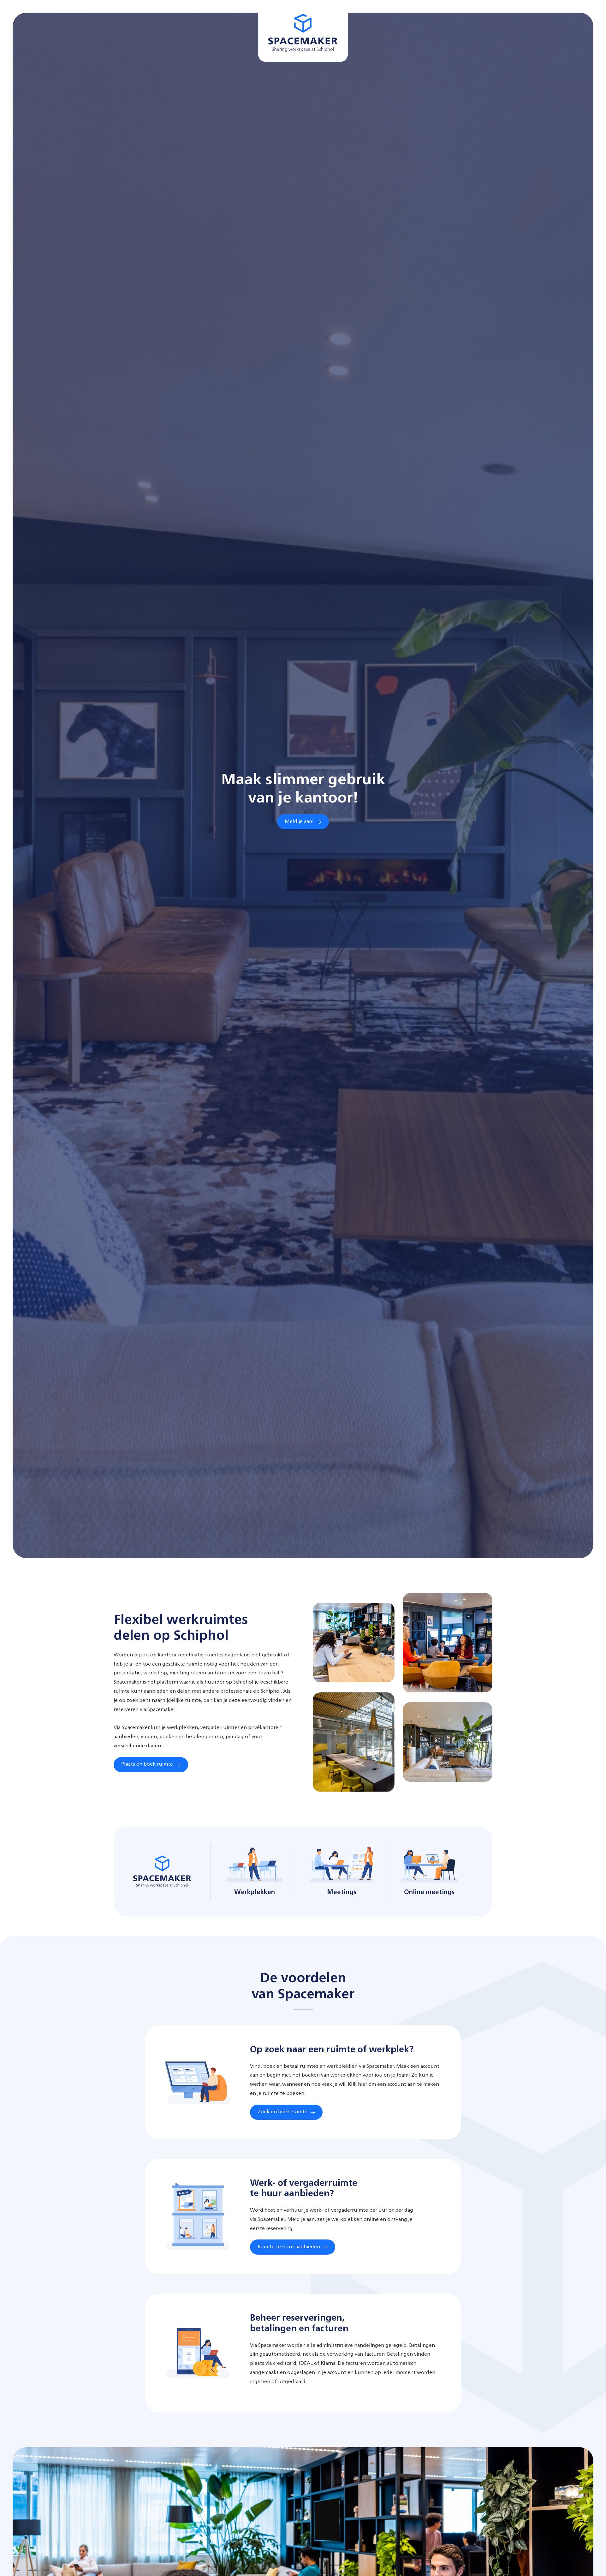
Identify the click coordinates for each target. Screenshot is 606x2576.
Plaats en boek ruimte (147, 1764)
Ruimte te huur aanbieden (289, 2247)
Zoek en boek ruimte (282, 2112)
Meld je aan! (299, 822)
